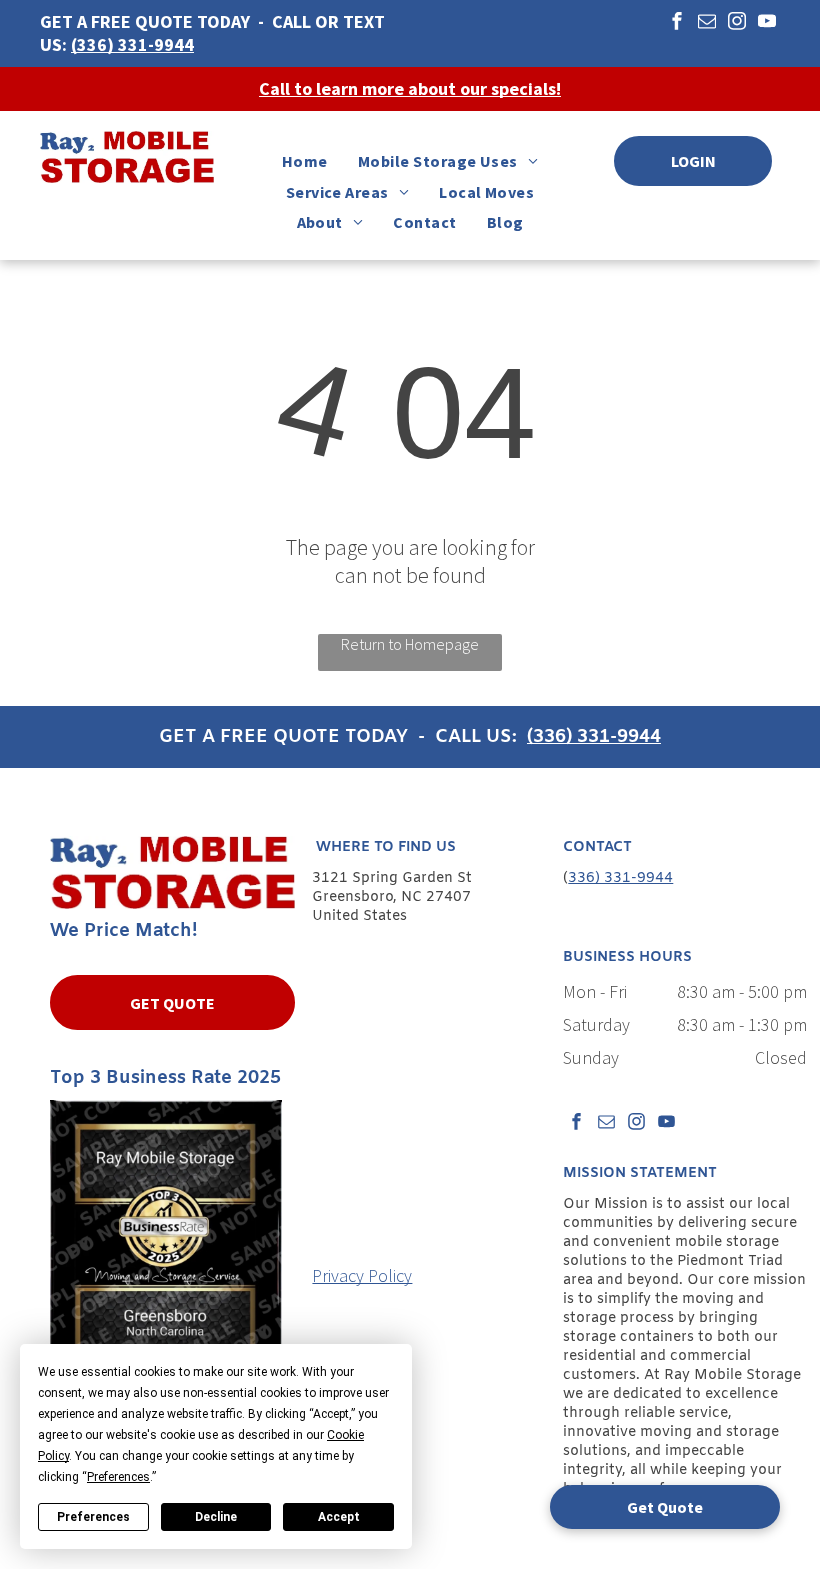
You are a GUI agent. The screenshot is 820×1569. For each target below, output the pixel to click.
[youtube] (767, 23)
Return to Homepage (410, 644)
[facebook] (677, 23)
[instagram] (737, 23)
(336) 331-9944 (132, 44)
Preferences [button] (118, 1477)
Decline (216, 1517)
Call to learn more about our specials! (410, 88)
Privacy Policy (362, 1275)
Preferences (93, 1517)
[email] (707, 23)
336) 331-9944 (620, 878)
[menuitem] (305, 161)
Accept (339, 1517)
